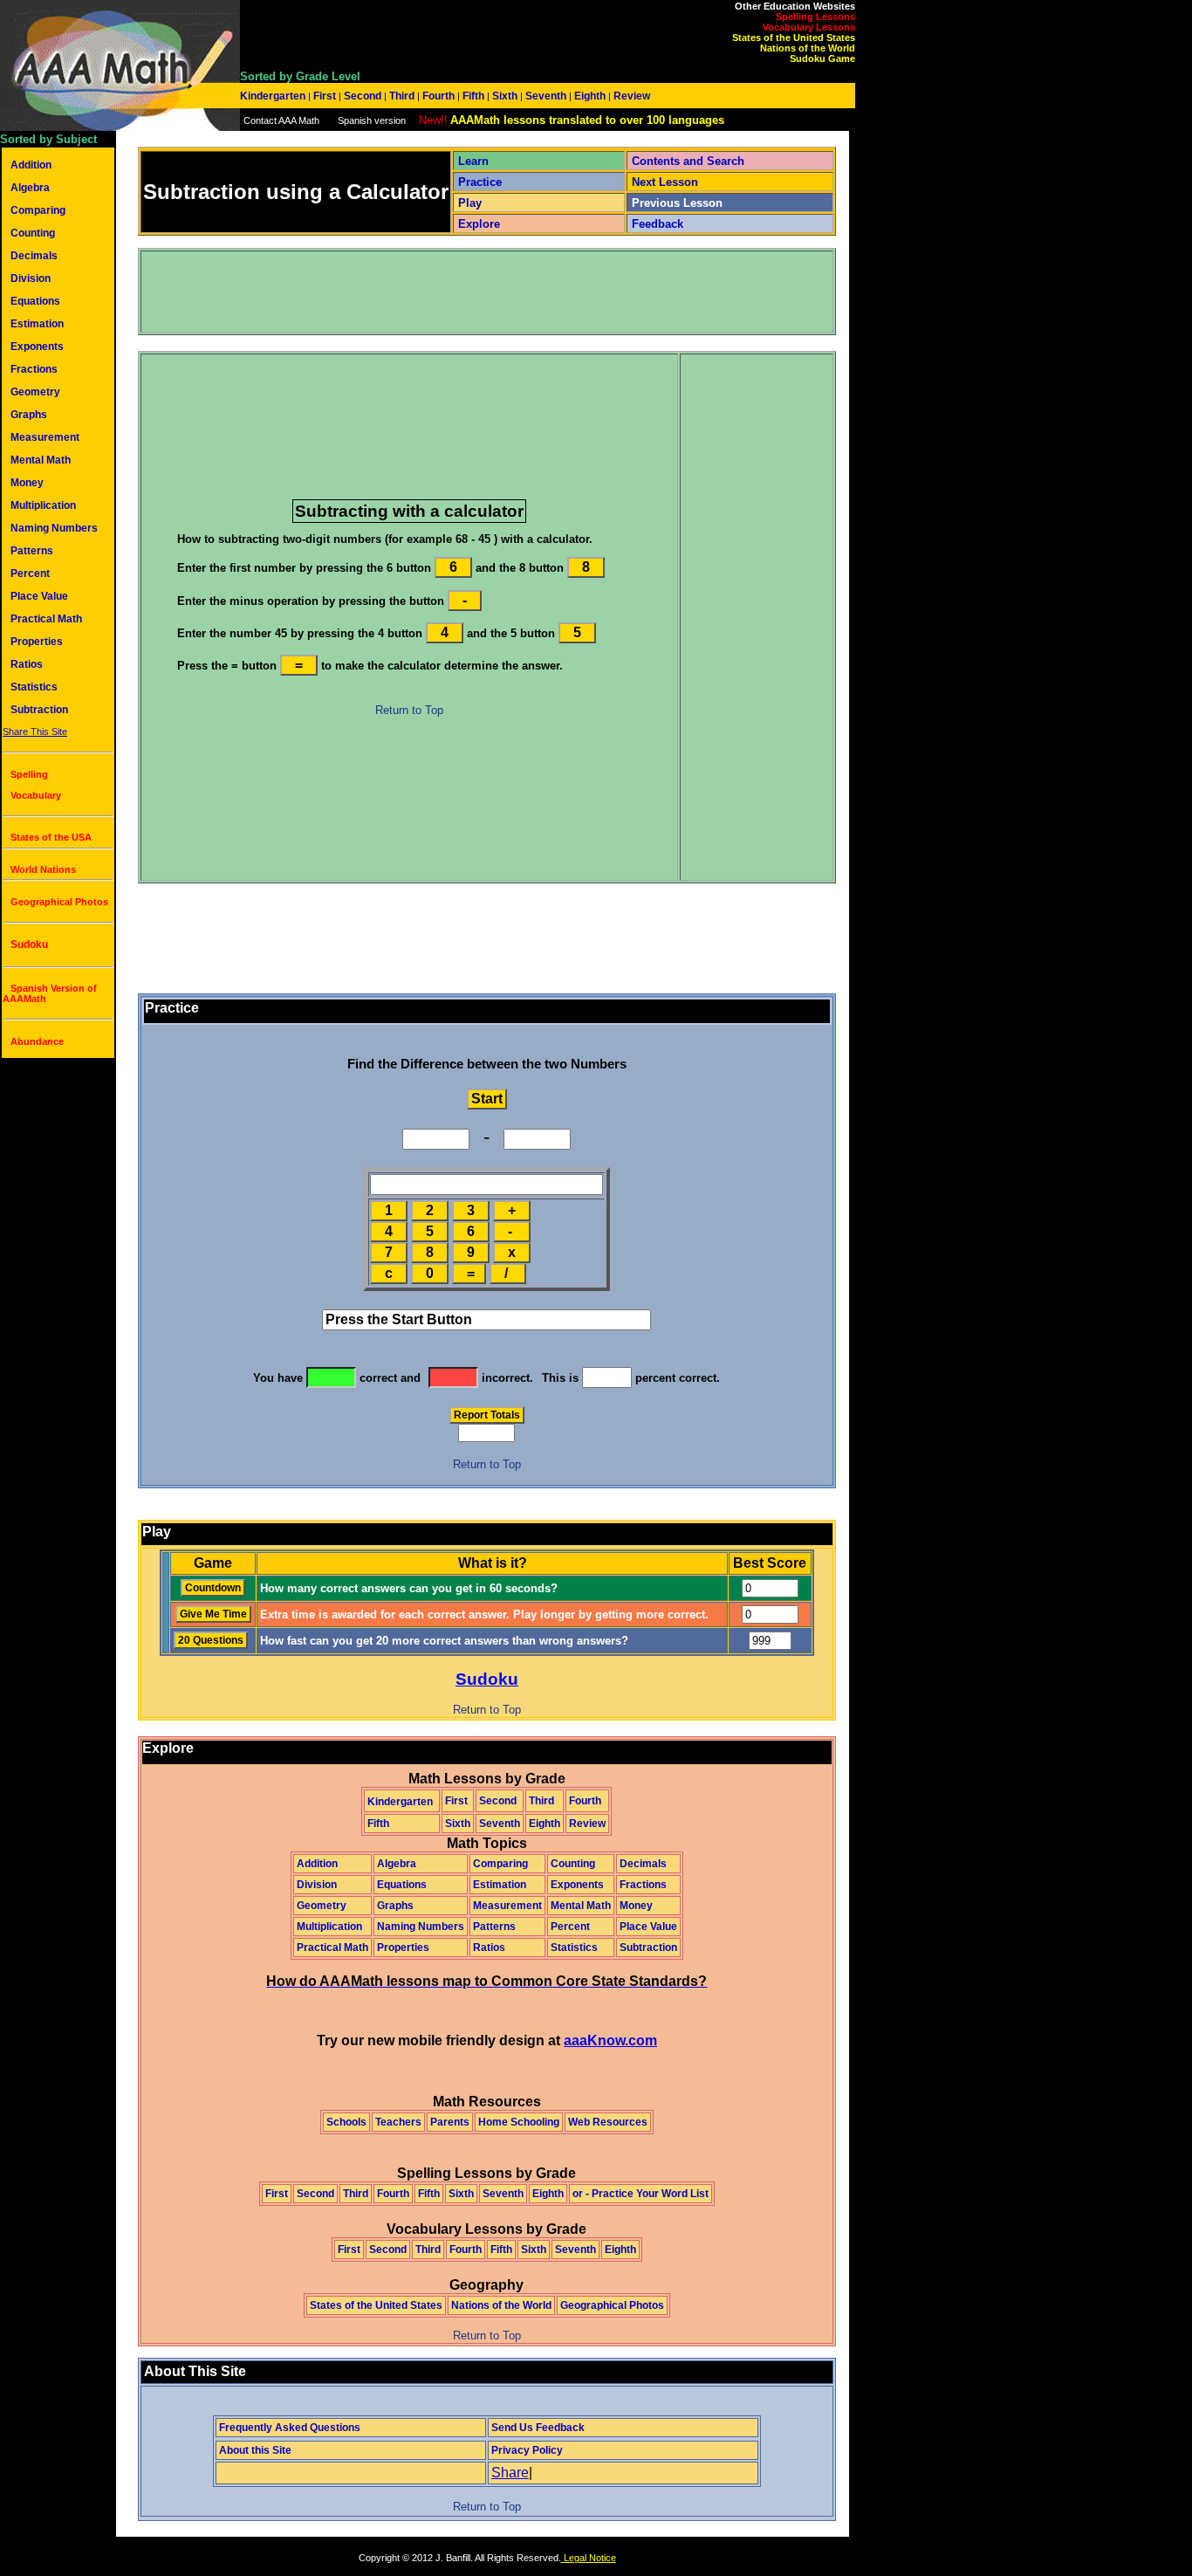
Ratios (27, 664)
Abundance (37, 1041)
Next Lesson (665, 182)
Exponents (37, 347)
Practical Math (46, 619)
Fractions (34, 369)
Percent (30, 574)
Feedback (658, 224)
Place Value (39, 596)
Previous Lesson (677, 203)
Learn (473, 161)
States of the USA (51, 837)
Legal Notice (589, 2558)
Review (630, 96)
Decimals (34, 256)
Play (470, 203)
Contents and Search (688, 161)
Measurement (45, 437)
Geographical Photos (59, 902)
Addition (31, 165)
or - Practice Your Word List (641, 2194)
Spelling (29, 774)
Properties (37, 642)
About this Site (255, 2450)
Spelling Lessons (815, 17)
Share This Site (35, 732)
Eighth (590, 96)
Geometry (35, 392)
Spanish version (372, 120)
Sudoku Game (822, 58)
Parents (450, 2122)
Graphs (29, 415)
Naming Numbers (54, 528)
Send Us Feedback (538, 2428)
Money (27, 483)
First (325, 96)
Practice (480, 182)
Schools (346, 2122)
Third (402, 96)
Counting (33, 233)
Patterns (32, 551)
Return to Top (409, 710)
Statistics (34, 687)
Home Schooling (519, 2122)
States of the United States (794, 38)
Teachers (398, 2122)
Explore (479, 224)
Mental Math (41, 460)
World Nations (43, 869)
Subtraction (39, 710)
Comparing (38, 210)
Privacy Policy (527, 2450)
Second (363, 96)
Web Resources (608, 2122)
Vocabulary (36, 795)
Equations (35, 301)
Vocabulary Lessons (809, 27)
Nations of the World (808, 48)
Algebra (30, 188)
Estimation (37, 324)
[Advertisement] (460, 292)
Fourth (438, 96)
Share (510, 2473)
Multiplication (43, 505)
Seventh (546, 96)
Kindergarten (274, 96)
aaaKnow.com (610, 2040)
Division (31, 278)
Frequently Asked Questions (290, 2428)
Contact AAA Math (281, 120)
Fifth (473, 96)
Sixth (505, 96)
